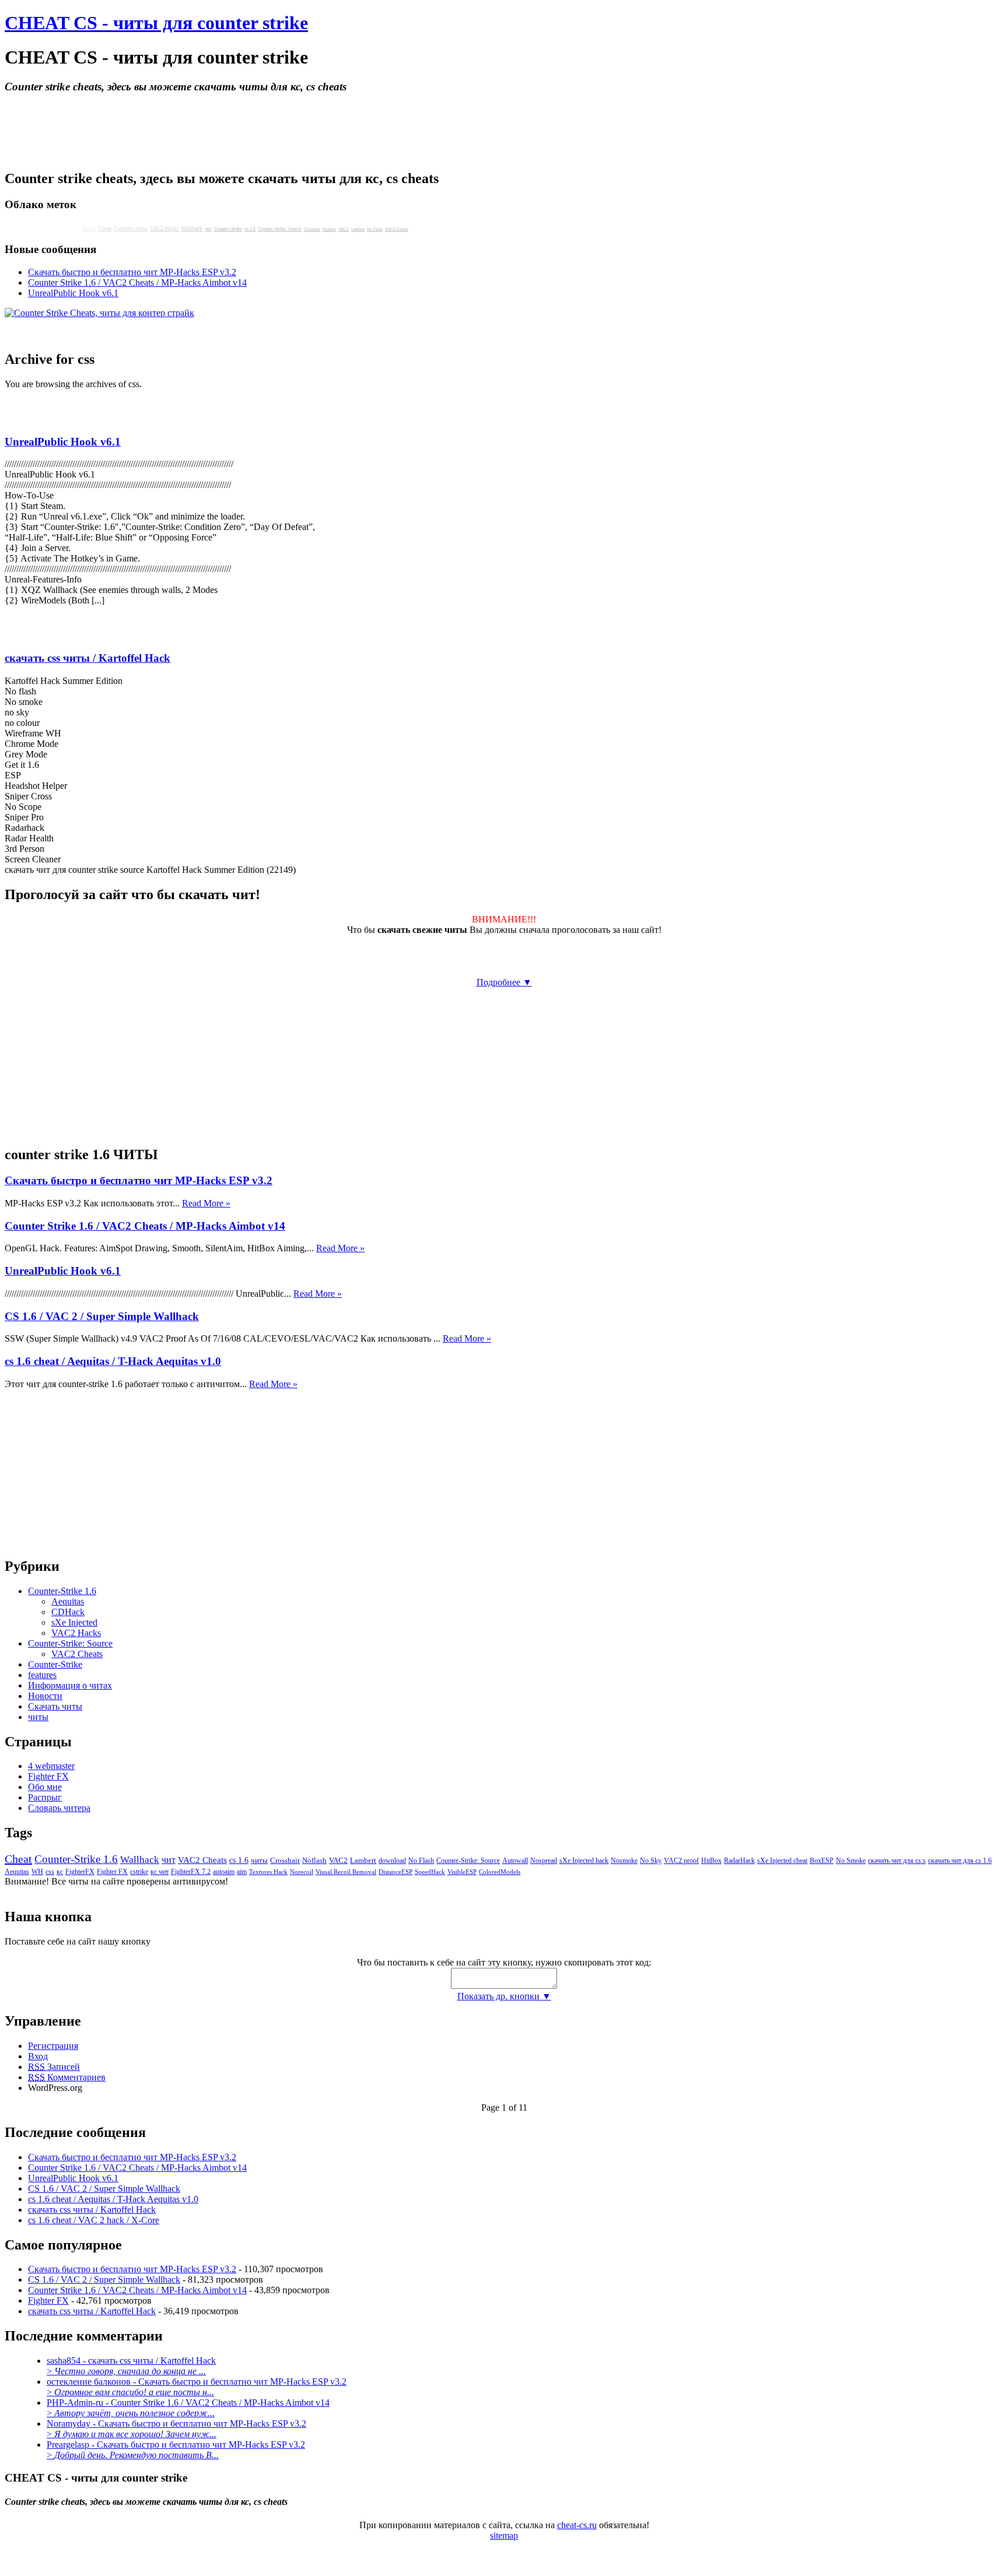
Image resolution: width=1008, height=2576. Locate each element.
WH (37, 1872)
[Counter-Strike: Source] (16, 635)
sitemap (504, 2535)
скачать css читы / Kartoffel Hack (87, 658)
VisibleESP (462, 1872)
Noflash (329, 229)
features (42, 1675)
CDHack (68, 1612)
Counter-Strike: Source (280, 229)
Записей (54, 2067)
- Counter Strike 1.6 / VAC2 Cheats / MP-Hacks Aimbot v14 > (188, 2408)
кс (60, 1872)
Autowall (515, 1861)
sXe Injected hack (584, 1861)
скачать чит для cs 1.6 (960, 1861)
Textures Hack (268, 1872)
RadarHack (739, 1861)
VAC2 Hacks (164, 229)
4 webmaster (51, 1766)
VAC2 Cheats (397, 229)
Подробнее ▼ (504, 982)
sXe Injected (74, 1622)
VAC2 (344, 229)
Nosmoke (624, 1861)
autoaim (224, 1872)
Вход (38, 2056)
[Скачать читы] (62, 635)
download (392, 1861)
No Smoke (851, 1861)
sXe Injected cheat (782, 1861)
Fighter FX (48, 1776)
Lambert (358, 229)
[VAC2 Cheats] (40, 635)
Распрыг (45, 1797)
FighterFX (80, 1872)
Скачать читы (131, 228)
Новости (45, 1696)
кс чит (160, 1872)
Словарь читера (59, 1808)
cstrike (139, 1872)
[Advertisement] (504, 323)
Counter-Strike (228, 229)
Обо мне (45, 1787)
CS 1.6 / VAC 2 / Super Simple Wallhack (102, 1316)
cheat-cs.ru (577, 2525)
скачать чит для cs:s (897, 1861)
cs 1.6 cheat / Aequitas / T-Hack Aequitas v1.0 (113, 1361)
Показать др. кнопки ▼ (504, 1996)
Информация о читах (70, 1685)
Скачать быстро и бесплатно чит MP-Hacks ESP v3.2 (132, 272)
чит (208, 229)
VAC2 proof (681, 1861)
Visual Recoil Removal (346, 1872)
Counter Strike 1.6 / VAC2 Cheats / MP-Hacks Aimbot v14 (137, 282)
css (50, 1872)
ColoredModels (500, 1872)
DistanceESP (395, 1872)
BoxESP (822, 1861)
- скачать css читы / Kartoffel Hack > (131, 2366)
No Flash (375, 229)
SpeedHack (430, 1872)
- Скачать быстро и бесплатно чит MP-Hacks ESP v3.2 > (197, 2387)
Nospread (544, 1861)
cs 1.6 (250, 229)
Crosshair (312, 229)
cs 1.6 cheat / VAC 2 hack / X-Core (94, 2220)
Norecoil (302, 1872)
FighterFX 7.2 (191, 1872)
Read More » (206, 1203)
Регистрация (53, 2046)
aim (242, 1872)
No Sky (651, 1861)
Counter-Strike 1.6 (62, 1591)
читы (38, 1717)
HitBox (711, 1861)
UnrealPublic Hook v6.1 (63, 442)
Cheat (105, 228)
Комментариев (67, 2077)
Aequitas (68, 1601)
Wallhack (192, 229)
